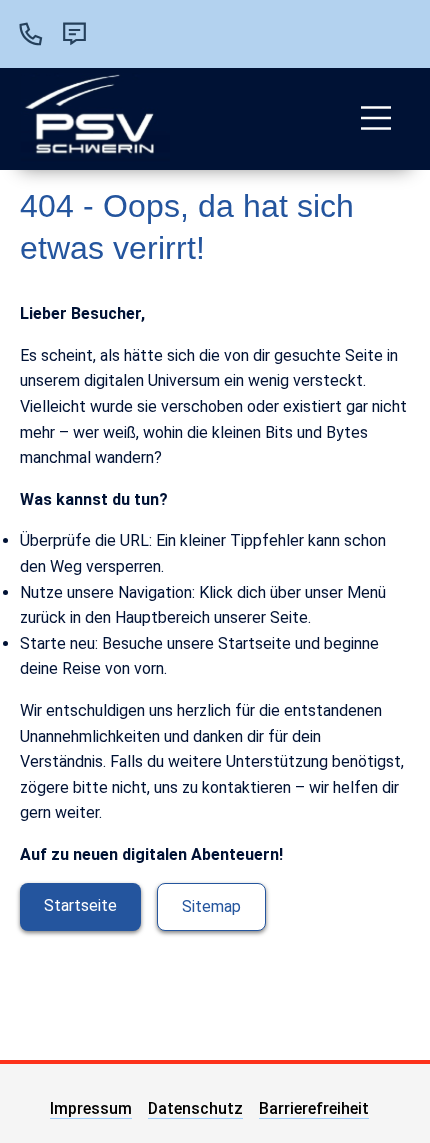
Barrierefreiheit (314, 1108)
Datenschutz (195, 1108)
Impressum (91, 1108)
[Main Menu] (376, 118)
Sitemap (211, 906)
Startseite (80, 905)
